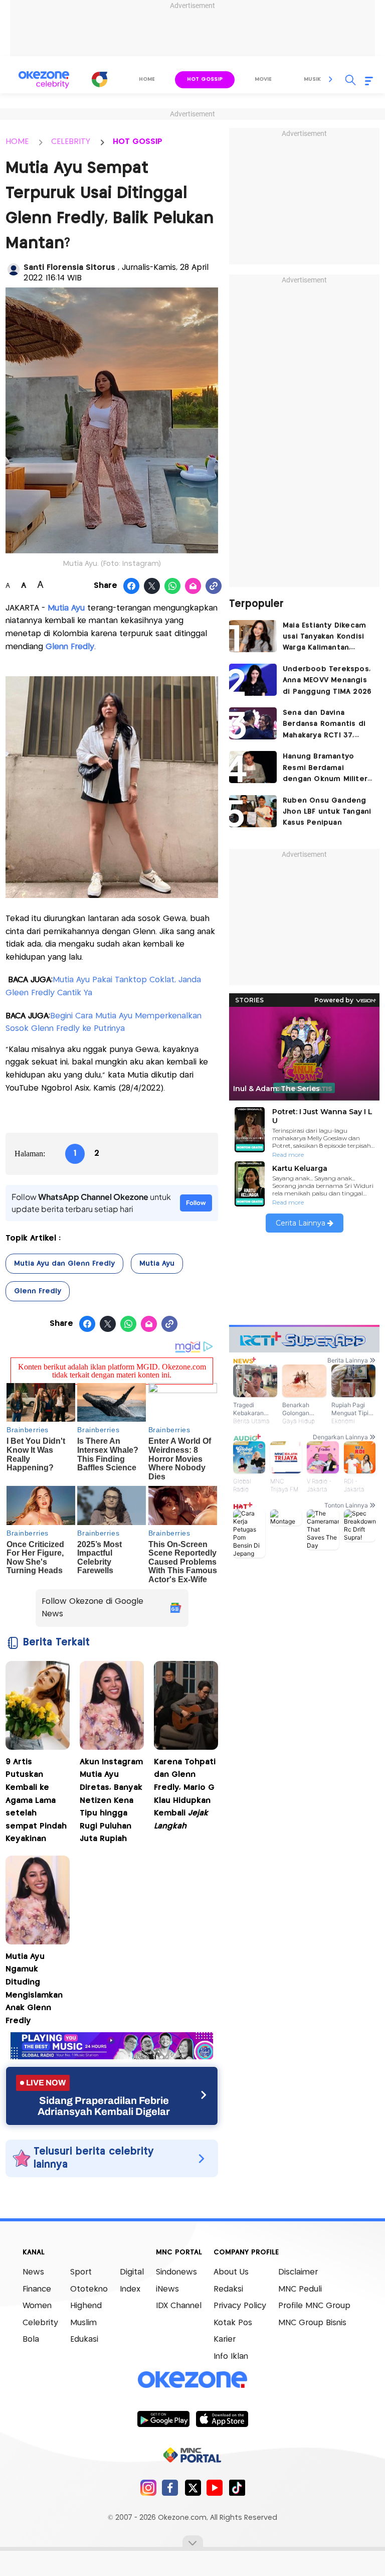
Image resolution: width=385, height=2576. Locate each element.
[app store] (222, 2418)
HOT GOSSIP (138, 142)
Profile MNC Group (314, 2306)
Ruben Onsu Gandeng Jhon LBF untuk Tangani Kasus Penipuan (327, 812)
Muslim (83, 2323)
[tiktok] (237, 2487)
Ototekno (89, 2289)
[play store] (163, 2418)
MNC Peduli (300, 2289)
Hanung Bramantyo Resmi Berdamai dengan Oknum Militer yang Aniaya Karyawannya (325, 769)
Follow (196, 1203)
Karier (225, 2339)
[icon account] (14, 269)
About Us (231, 2272)
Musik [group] (312, 79)
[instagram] (148, 2487)
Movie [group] (263, 79)
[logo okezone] (192, 2380)
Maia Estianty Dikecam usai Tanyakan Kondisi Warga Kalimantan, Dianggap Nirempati (324, 638)
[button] (331, 79)
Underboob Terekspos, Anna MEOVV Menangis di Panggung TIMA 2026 (327, 680)
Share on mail (193, 586)
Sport (81, 2272)
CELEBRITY (71, 142)
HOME (17, 142)
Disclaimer (298, 2272)
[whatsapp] (173, 586)
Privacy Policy (240, 2306)
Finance (37, 2289)
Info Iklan (231, 2357)
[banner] (112, 2057)
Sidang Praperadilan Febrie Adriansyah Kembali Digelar (104, 2106)
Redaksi (228, 2289)
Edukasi (84, 2339)
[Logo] (100, 79)
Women (37, 2306)
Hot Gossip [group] (205, 79)
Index (130, 2289)
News (33, 2272)
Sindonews (176, 2272)
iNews (167, 2289)
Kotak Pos (233, 2323)
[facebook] (170, 2487)
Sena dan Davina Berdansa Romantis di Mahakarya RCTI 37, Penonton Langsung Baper (324, 725)
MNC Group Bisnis (312, 2323)
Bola (31, 2339)
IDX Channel (179, 2306)
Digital (132, 2272)
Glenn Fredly (70, 647)
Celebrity (40, 2323)
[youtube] (215, 2487)
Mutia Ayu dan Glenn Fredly (64, 1264)
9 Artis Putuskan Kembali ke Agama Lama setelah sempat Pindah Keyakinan (36, 1801)
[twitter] (193, 2487)
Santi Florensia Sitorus (71, 268)
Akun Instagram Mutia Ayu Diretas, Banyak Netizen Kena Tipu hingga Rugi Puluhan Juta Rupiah (111, 1801)
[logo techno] (44, 80)
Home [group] (147, 79)
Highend (86, 2306)
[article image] (253, 636)
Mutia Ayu (66, 608)
